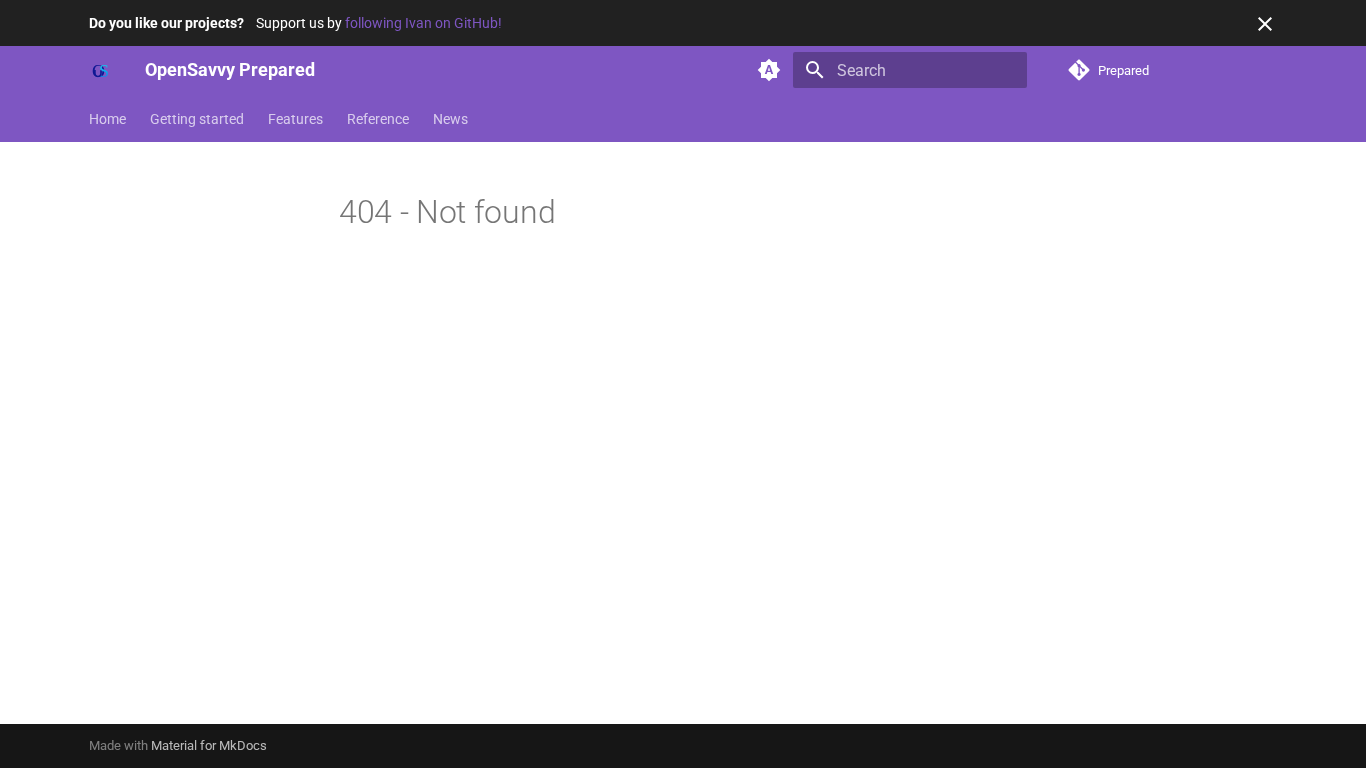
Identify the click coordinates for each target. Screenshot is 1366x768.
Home (107, 119)
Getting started (197, 119)
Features (295, 119)
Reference (378, 119)
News (450, 119)
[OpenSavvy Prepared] (101, 70)
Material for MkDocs (209, 745)
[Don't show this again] (1265, 24)
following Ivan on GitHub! (423, 23)
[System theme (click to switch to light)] (769, 70)
